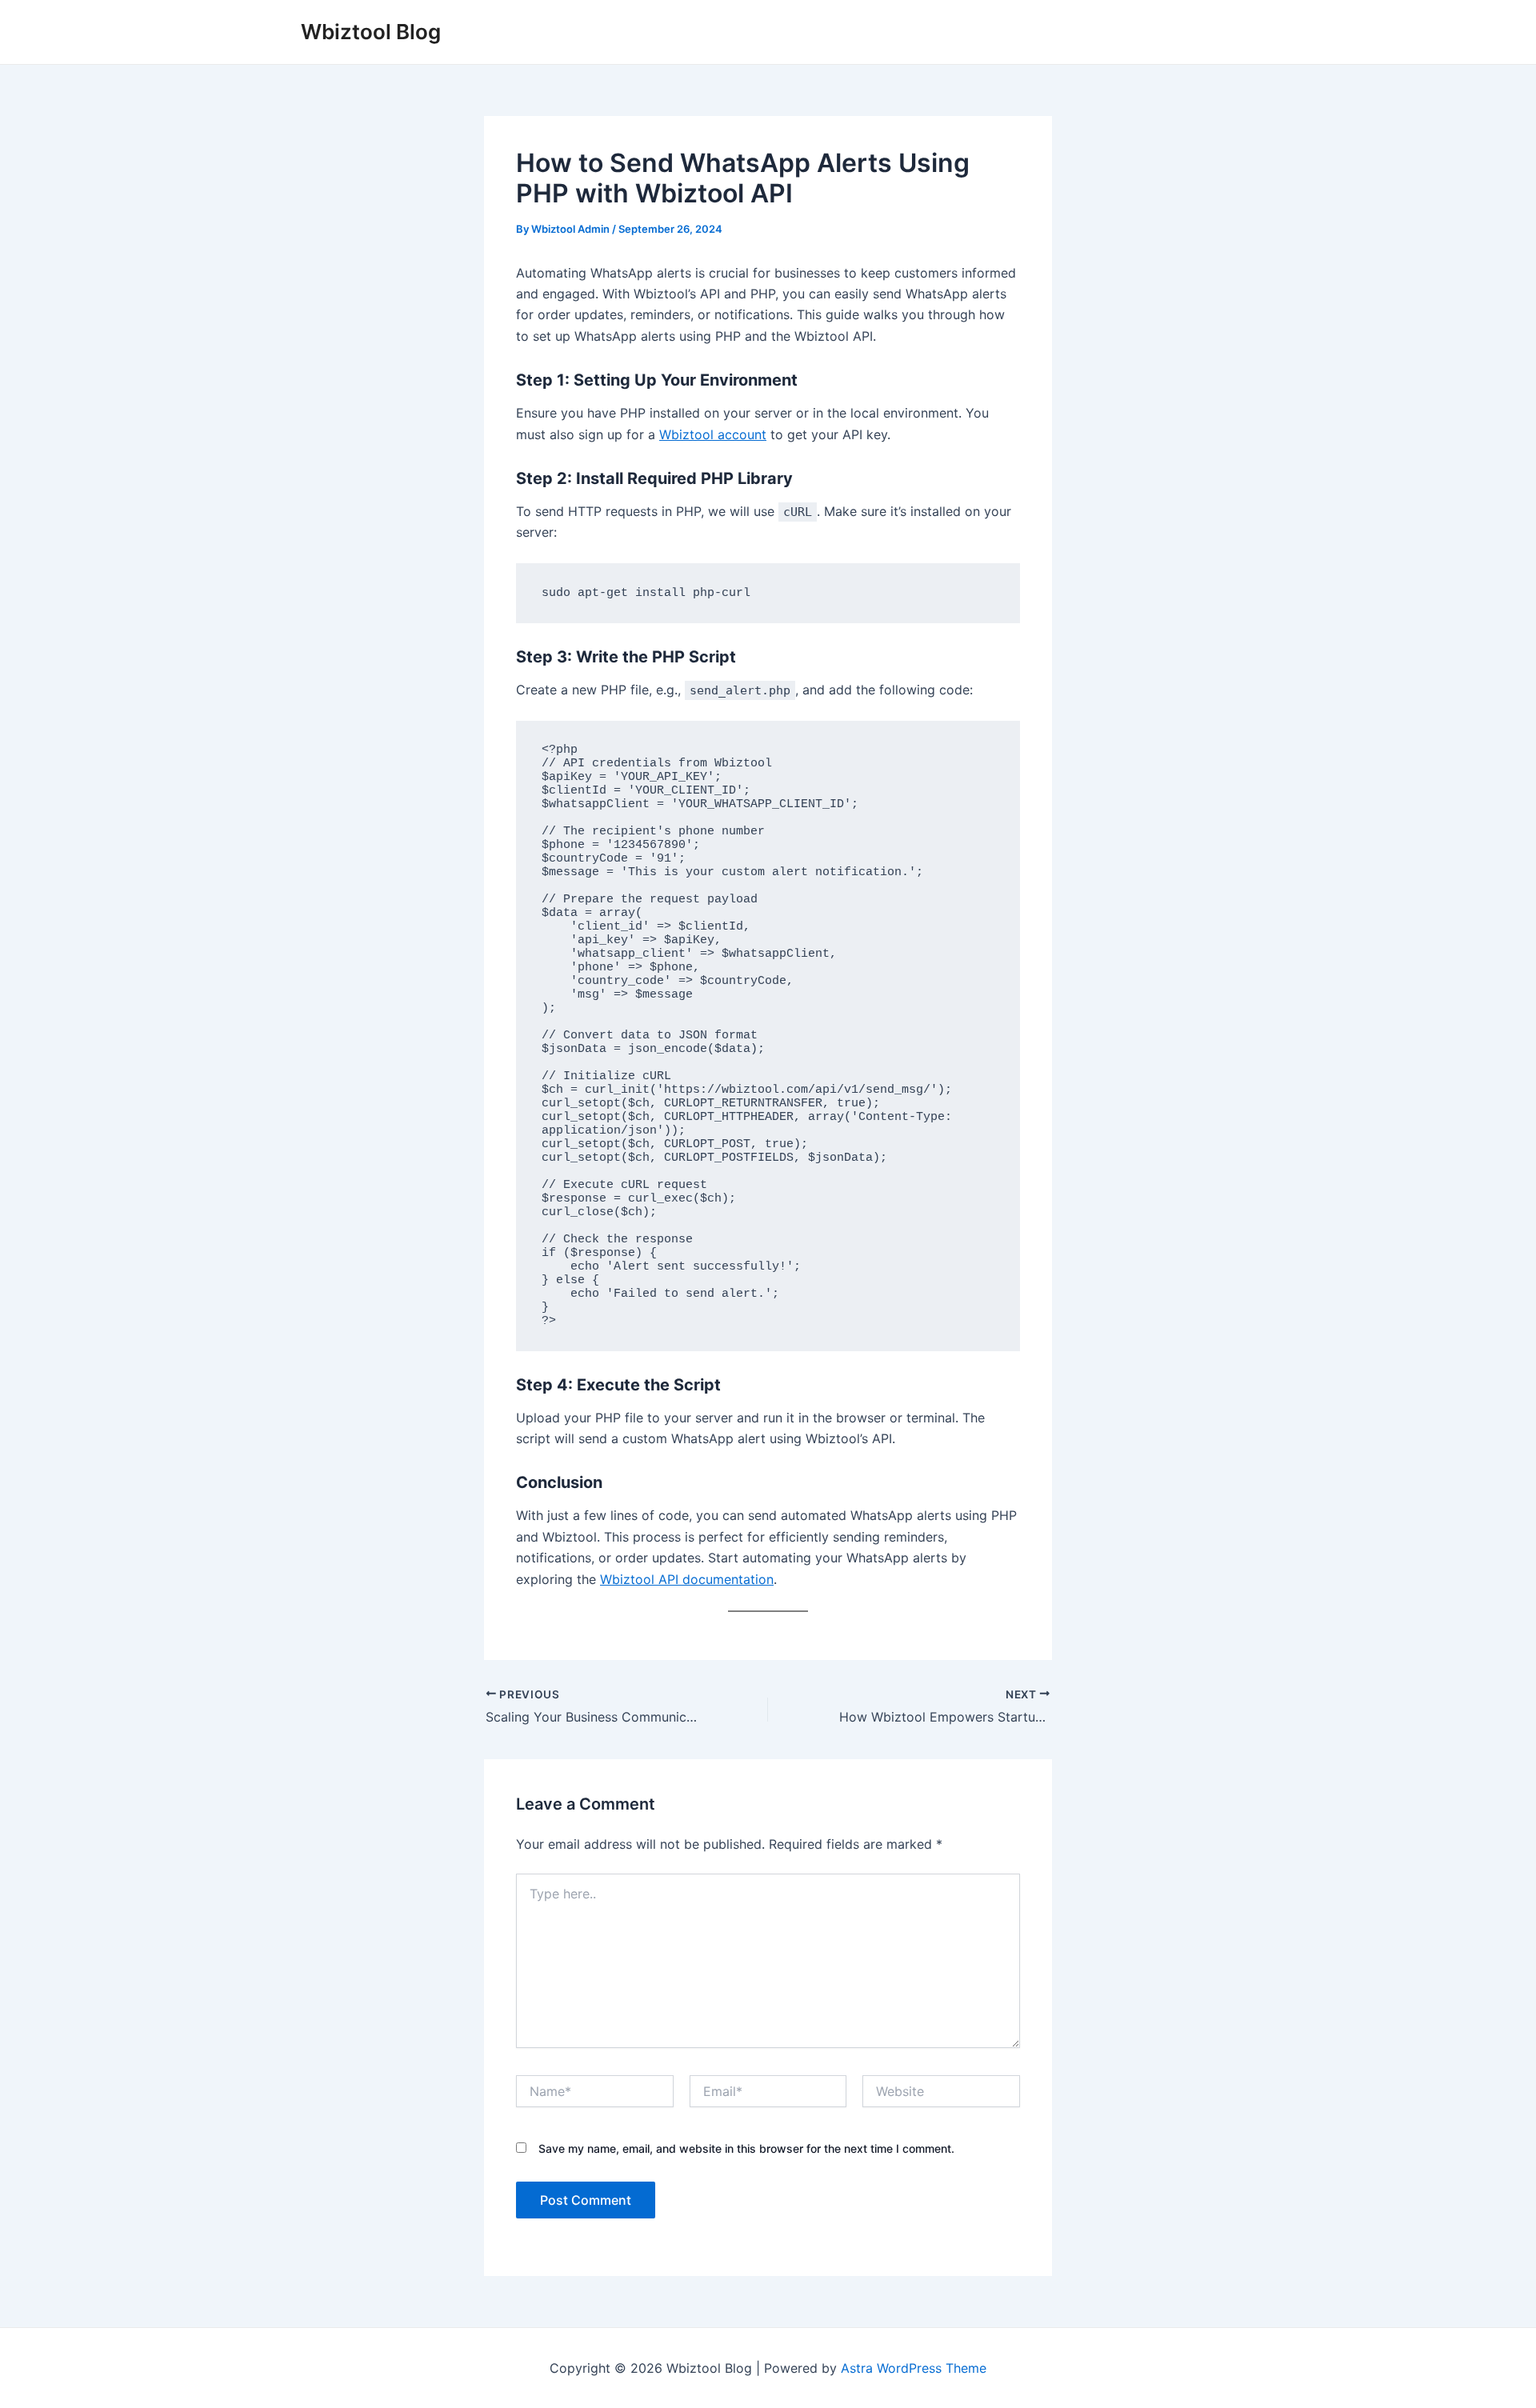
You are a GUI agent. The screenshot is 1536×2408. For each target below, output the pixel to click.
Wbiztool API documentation (687, 1579)
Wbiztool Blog (371, 32)
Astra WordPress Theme (914, 2368)
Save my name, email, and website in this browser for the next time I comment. (746, 2148)
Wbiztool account (713, 434)
